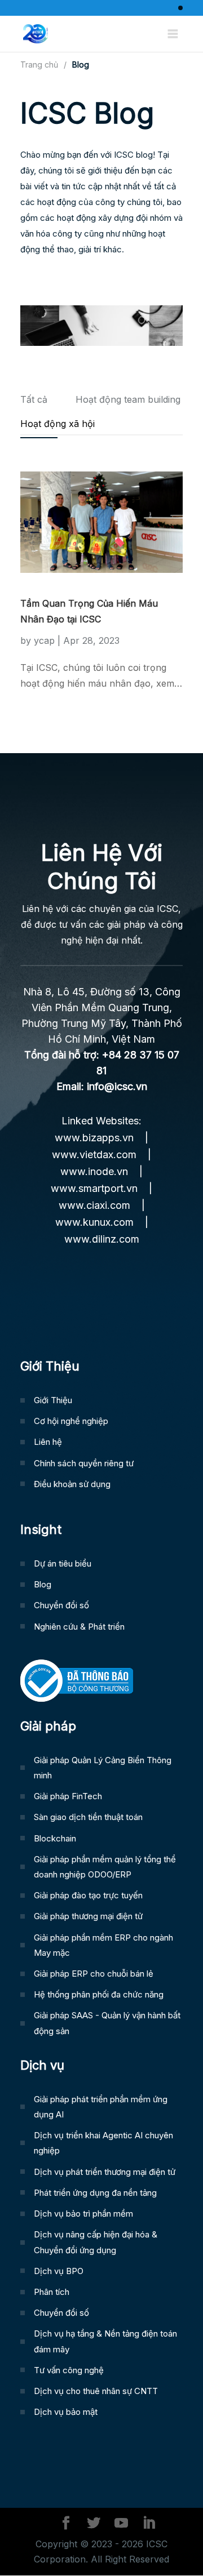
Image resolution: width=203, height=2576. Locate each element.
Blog (43, 1584)
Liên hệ (48, 1442)
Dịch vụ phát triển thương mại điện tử (105, 2172)
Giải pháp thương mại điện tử (88, 1916)
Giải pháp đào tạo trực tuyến (88, 1895)
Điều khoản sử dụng (72, 1484)
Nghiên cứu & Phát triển (79, 1627)
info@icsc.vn (117, 1086)
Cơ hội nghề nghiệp (71, 1421)
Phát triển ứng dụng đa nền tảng (95, 2193)
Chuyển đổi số (61, 1605)
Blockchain (55, 1838)
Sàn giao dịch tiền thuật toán (88, 1817)
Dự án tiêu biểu (63, 1563)
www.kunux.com (94, 1222)
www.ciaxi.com (94, 1205)
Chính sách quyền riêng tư (84, 1463)
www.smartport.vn (94, 1188)
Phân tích (52, 2292)
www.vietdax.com (94, 1154)
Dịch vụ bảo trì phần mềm (83, 2214)
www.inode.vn (94, 1171)
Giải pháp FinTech (68, 1796)
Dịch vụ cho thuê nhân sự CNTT (96, 2391)
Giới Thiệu (53, 1400)
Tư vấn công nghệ (69, 2370)
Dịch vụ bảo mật (66, 2412)
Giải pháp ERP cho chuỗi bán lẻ (94, 1974)
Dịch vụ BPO (59, 2271)
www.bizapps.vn (94, 1138)
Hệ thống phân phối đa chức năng (99, 1994)
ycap (44, 640)
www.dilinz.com (102, 1239)
